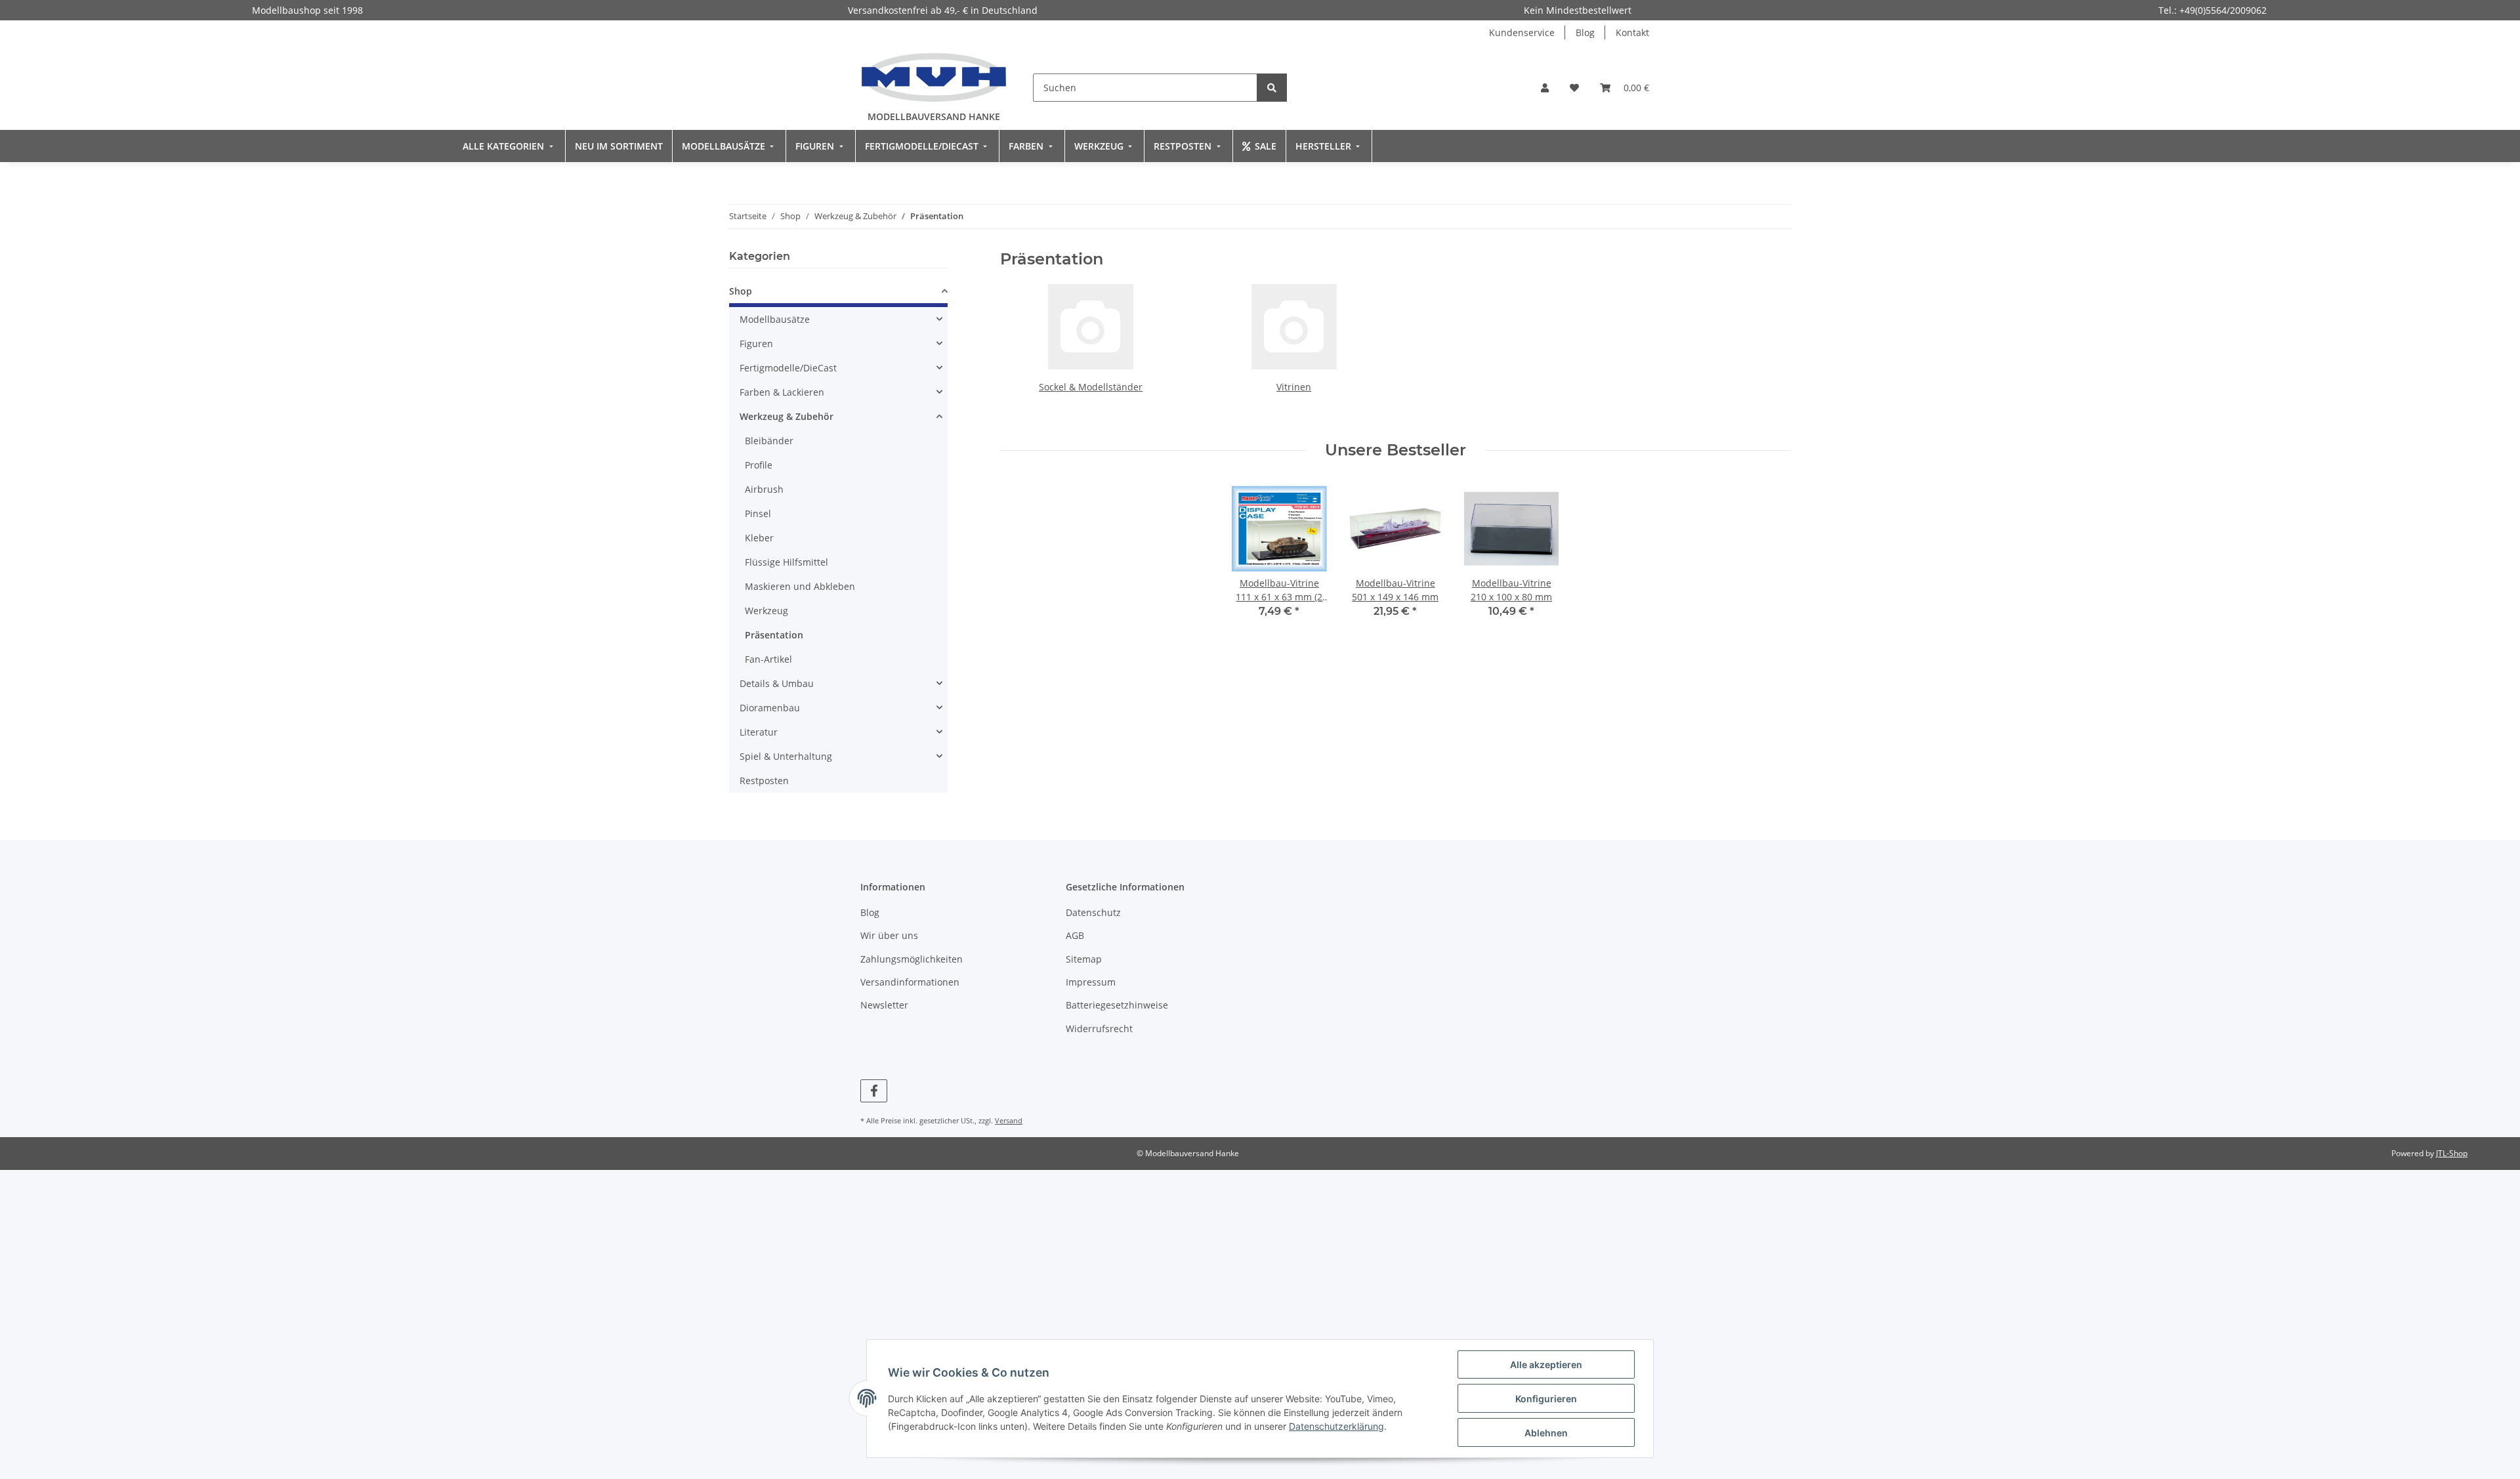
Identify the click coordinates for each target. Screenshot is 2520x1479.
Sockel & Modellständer (1091, 387)
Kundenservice (1522, 32)
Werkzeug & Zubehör (787, 416)
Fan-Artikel (768, 659)
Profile (759, 465)
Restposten (764, 781)
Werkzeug (766, 611)
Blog (1585, 32)
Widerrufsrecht (1099, 1029)
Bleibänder (769, 441)
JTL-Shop (2452, 1153)
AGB (1075, 935)
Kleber (759, 538)
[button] (1545, 88)
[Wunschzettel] (1574, 88)
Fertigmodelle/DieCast (788, 368)
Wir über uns (889, 935)
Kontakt (1632, 32)
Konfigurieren (1546, 1399)
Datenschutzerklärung (1336, 1426)
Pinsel (758, 513)
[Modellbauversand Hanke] (934, 77)
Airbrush (764, 489)
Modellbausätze (775, 319)
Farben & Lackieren (782, 392)
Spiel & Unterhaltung (786, 756)
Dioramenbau (770, 708)
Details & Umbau (777, 683)
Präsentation (774, 635)
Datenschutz (1093, 912)
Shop (741, 291)
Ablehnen (1546, 1433)
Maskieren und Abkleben (800, 586)
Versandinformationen (910, 982)
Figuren (756, 344)
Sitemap (1084, 959)
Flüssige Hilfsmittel (787, 562)
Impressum (1091, 982)
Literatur (759, 732)
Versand (1009, 1120)
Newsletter (884, 1005)
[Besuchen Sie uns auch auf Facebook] (874, 1091)
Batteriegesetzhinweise (1117, 1005)
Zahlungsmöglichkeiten (912, 959)
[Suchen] (1272, 88)
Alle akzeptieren (1546, 1364)
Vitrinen (1294, 387)
